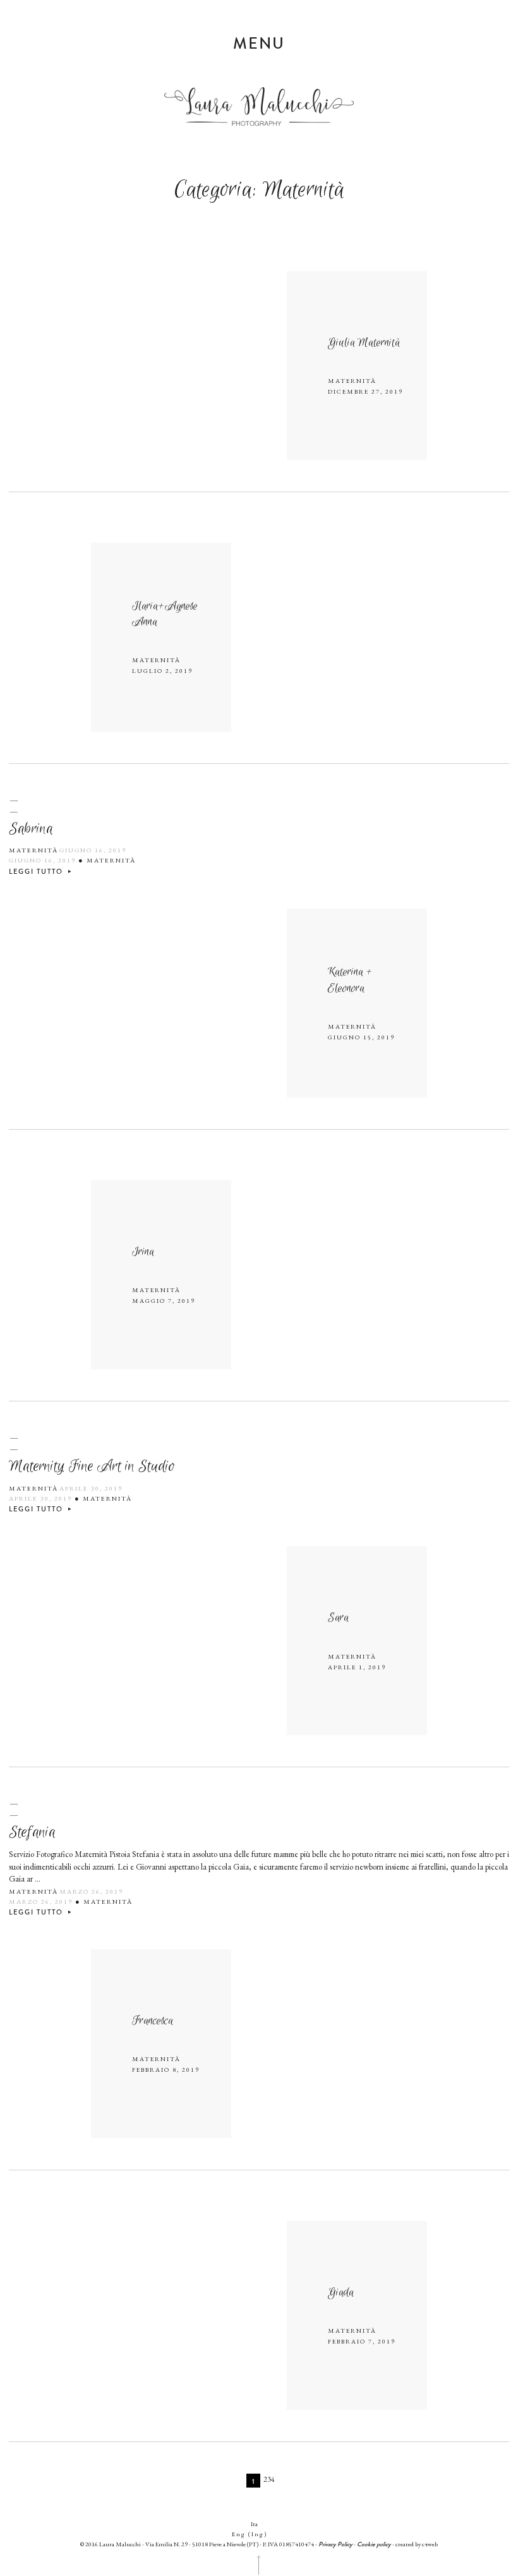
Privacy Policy (335, 2544)
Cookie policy (374, 2544)
